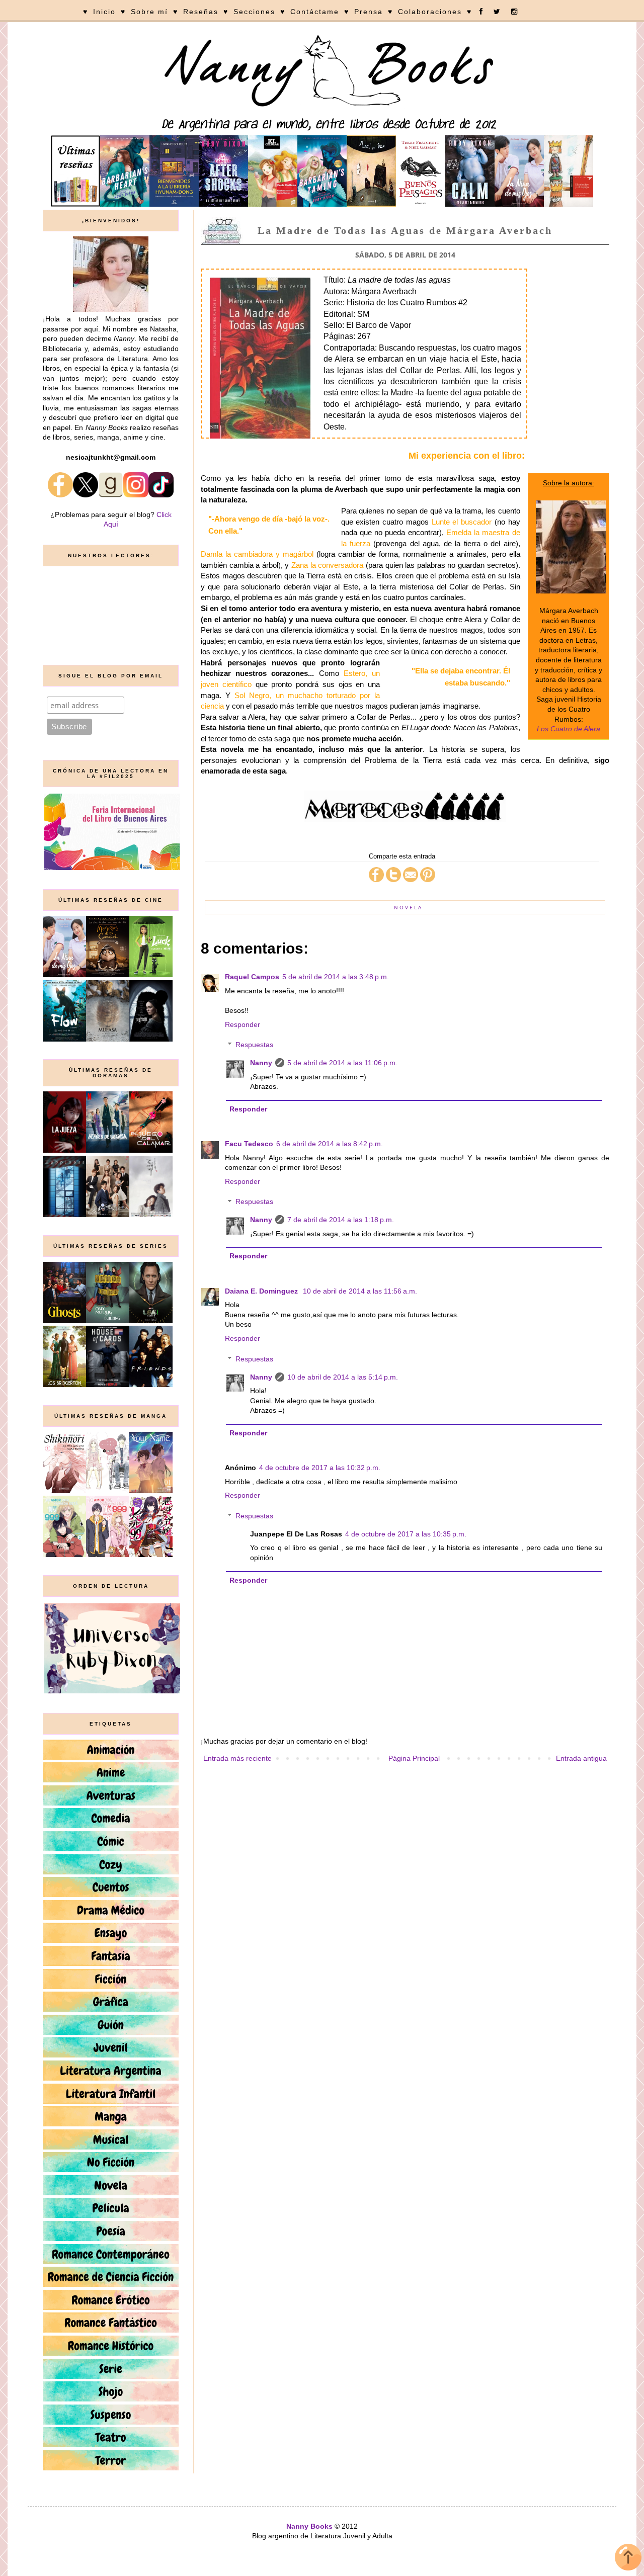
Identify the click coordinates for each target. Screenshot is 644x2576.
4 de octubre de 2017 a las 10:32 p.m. (320, 1468)
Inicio (104, 12)
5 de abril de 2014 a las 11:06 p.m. (342, 1063)
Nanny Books (309, 2526)
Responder (243, 1024)
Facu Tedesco (249, 1144)
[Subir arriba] (628, 2559)
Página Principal (414, 1758)
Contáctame (315, 12)
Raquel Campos (252, 977)
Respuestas (254, 1045)
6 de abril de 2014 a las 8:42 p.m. (330, 1144)
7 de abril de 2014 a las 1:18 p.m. (341, 1220)
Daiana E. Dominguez (262, 1291)
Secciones (254, 12)
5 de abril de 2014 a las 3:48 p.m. (336, 977)
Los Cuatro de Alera (569, 729)
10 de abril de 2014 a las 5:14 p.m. (343, 1377)
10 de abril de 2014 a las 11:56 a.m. (360, 1291)
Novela (408, 907)
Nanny (261, 1063)
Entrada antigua (581, 1758)
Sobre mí (149, 12)
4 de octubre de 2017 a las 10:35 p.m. (406, 1534)
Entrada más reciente (237, 1758)
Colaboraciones (430, 12)
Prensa (369, 12)
